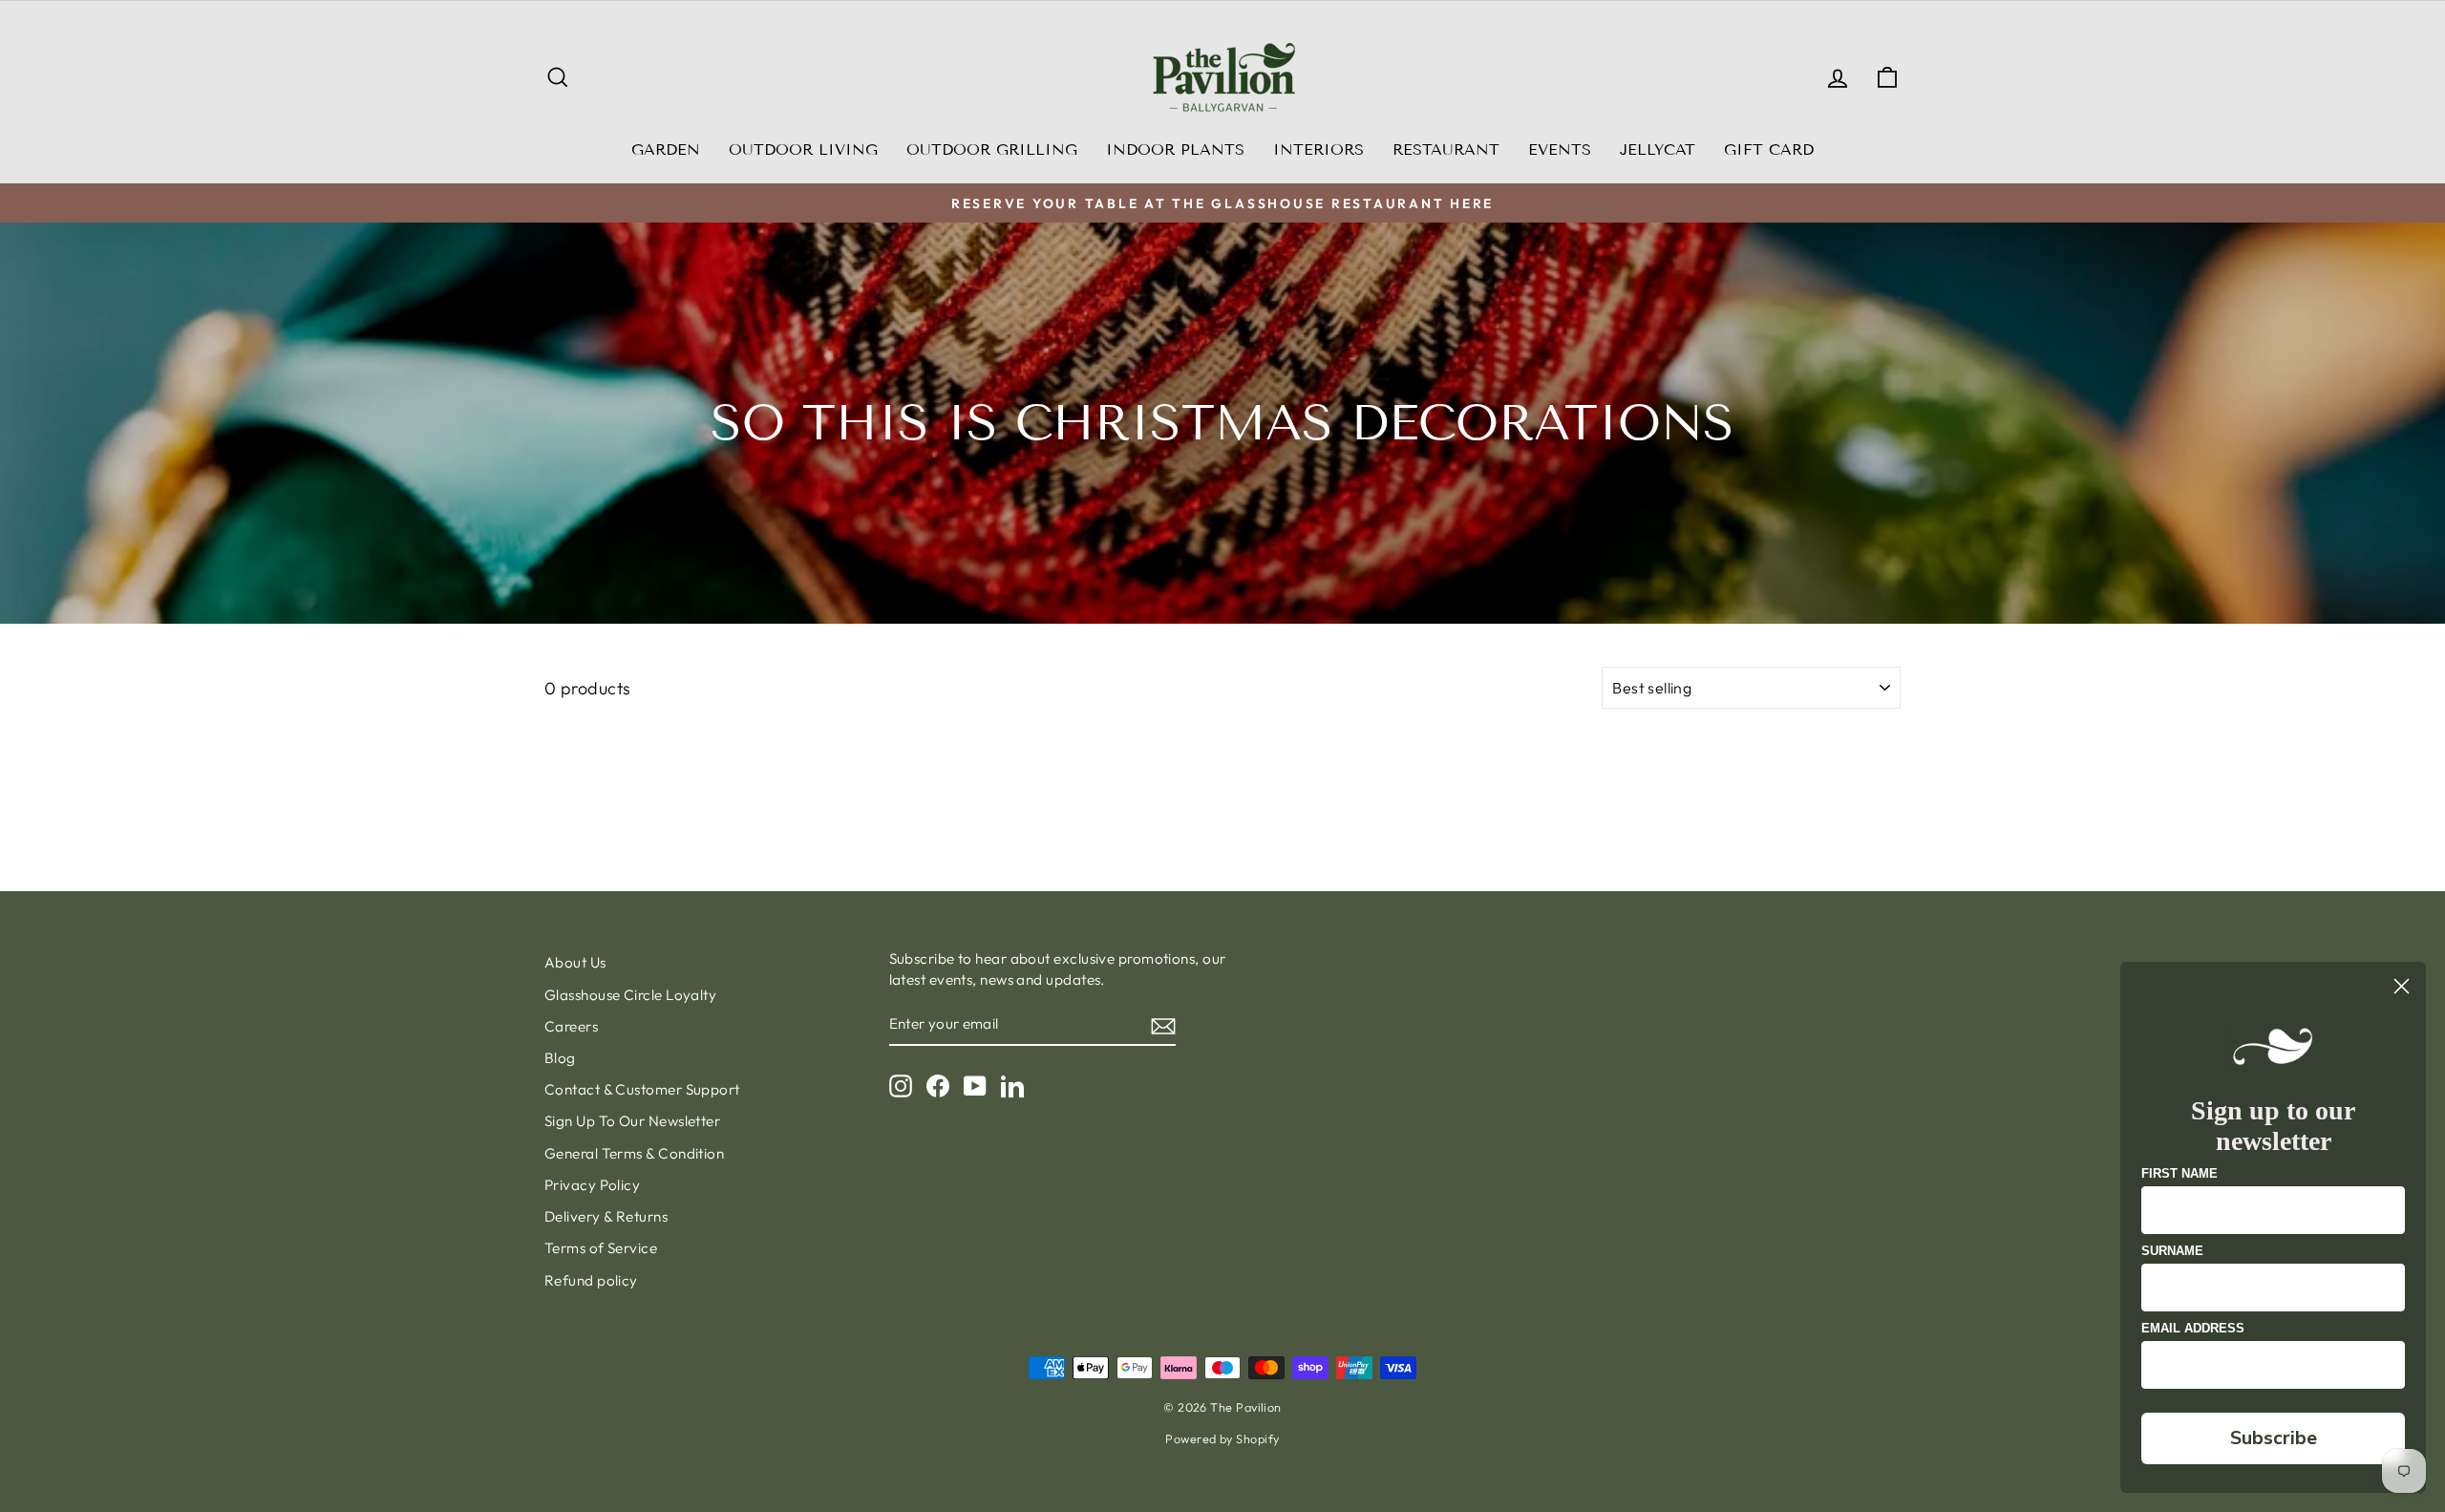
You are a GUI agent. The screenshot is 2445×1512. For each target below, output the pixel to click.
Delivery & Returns (606, 1216)
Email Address (2193, 1328)
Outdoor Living (803, 149)
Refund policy (591, 1280)
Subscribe (2274, 1438)
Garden (666, 149)
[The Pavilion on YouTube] (975, 1086)
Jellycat (1658, 149)
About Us (575, 962)
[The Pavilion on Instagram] (901, 1086)
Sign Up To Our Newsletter (632, 1121)
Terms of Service (601, 1248)
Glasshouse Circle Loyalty (630, 995)
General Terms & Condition (634, 1153)
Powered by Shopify (1222, 1438)
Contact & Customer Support (642, 1089)
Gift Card (1769, 149)
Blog (560, 1058)
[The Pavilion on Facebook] (938, 1086)
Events (1560, 149)
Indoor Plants (1175, 149)
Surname (2172, 1251)
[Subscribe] (1163, 1025)
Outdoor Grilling (992, 149)
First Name (2179, 1173)
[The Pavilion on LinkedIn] (1012, 1086)
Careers (571, 1026)
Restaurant (1446, 149)
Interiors (1318, 149)
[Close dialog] (2402, 986)
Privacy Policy (592, 1185)
